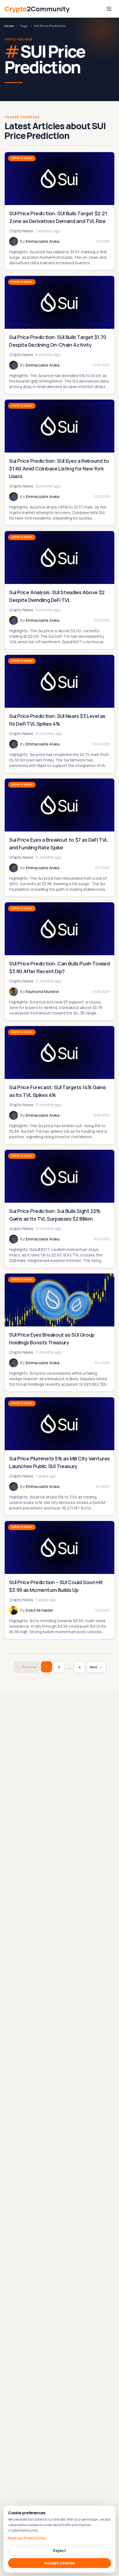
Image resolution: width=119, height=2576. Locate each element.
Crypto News (22, 158)
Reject (59, 2551)
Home (9, 26)
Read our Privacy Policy (27, 2538)
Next (96, 1667)
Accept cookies (59, 2563)
